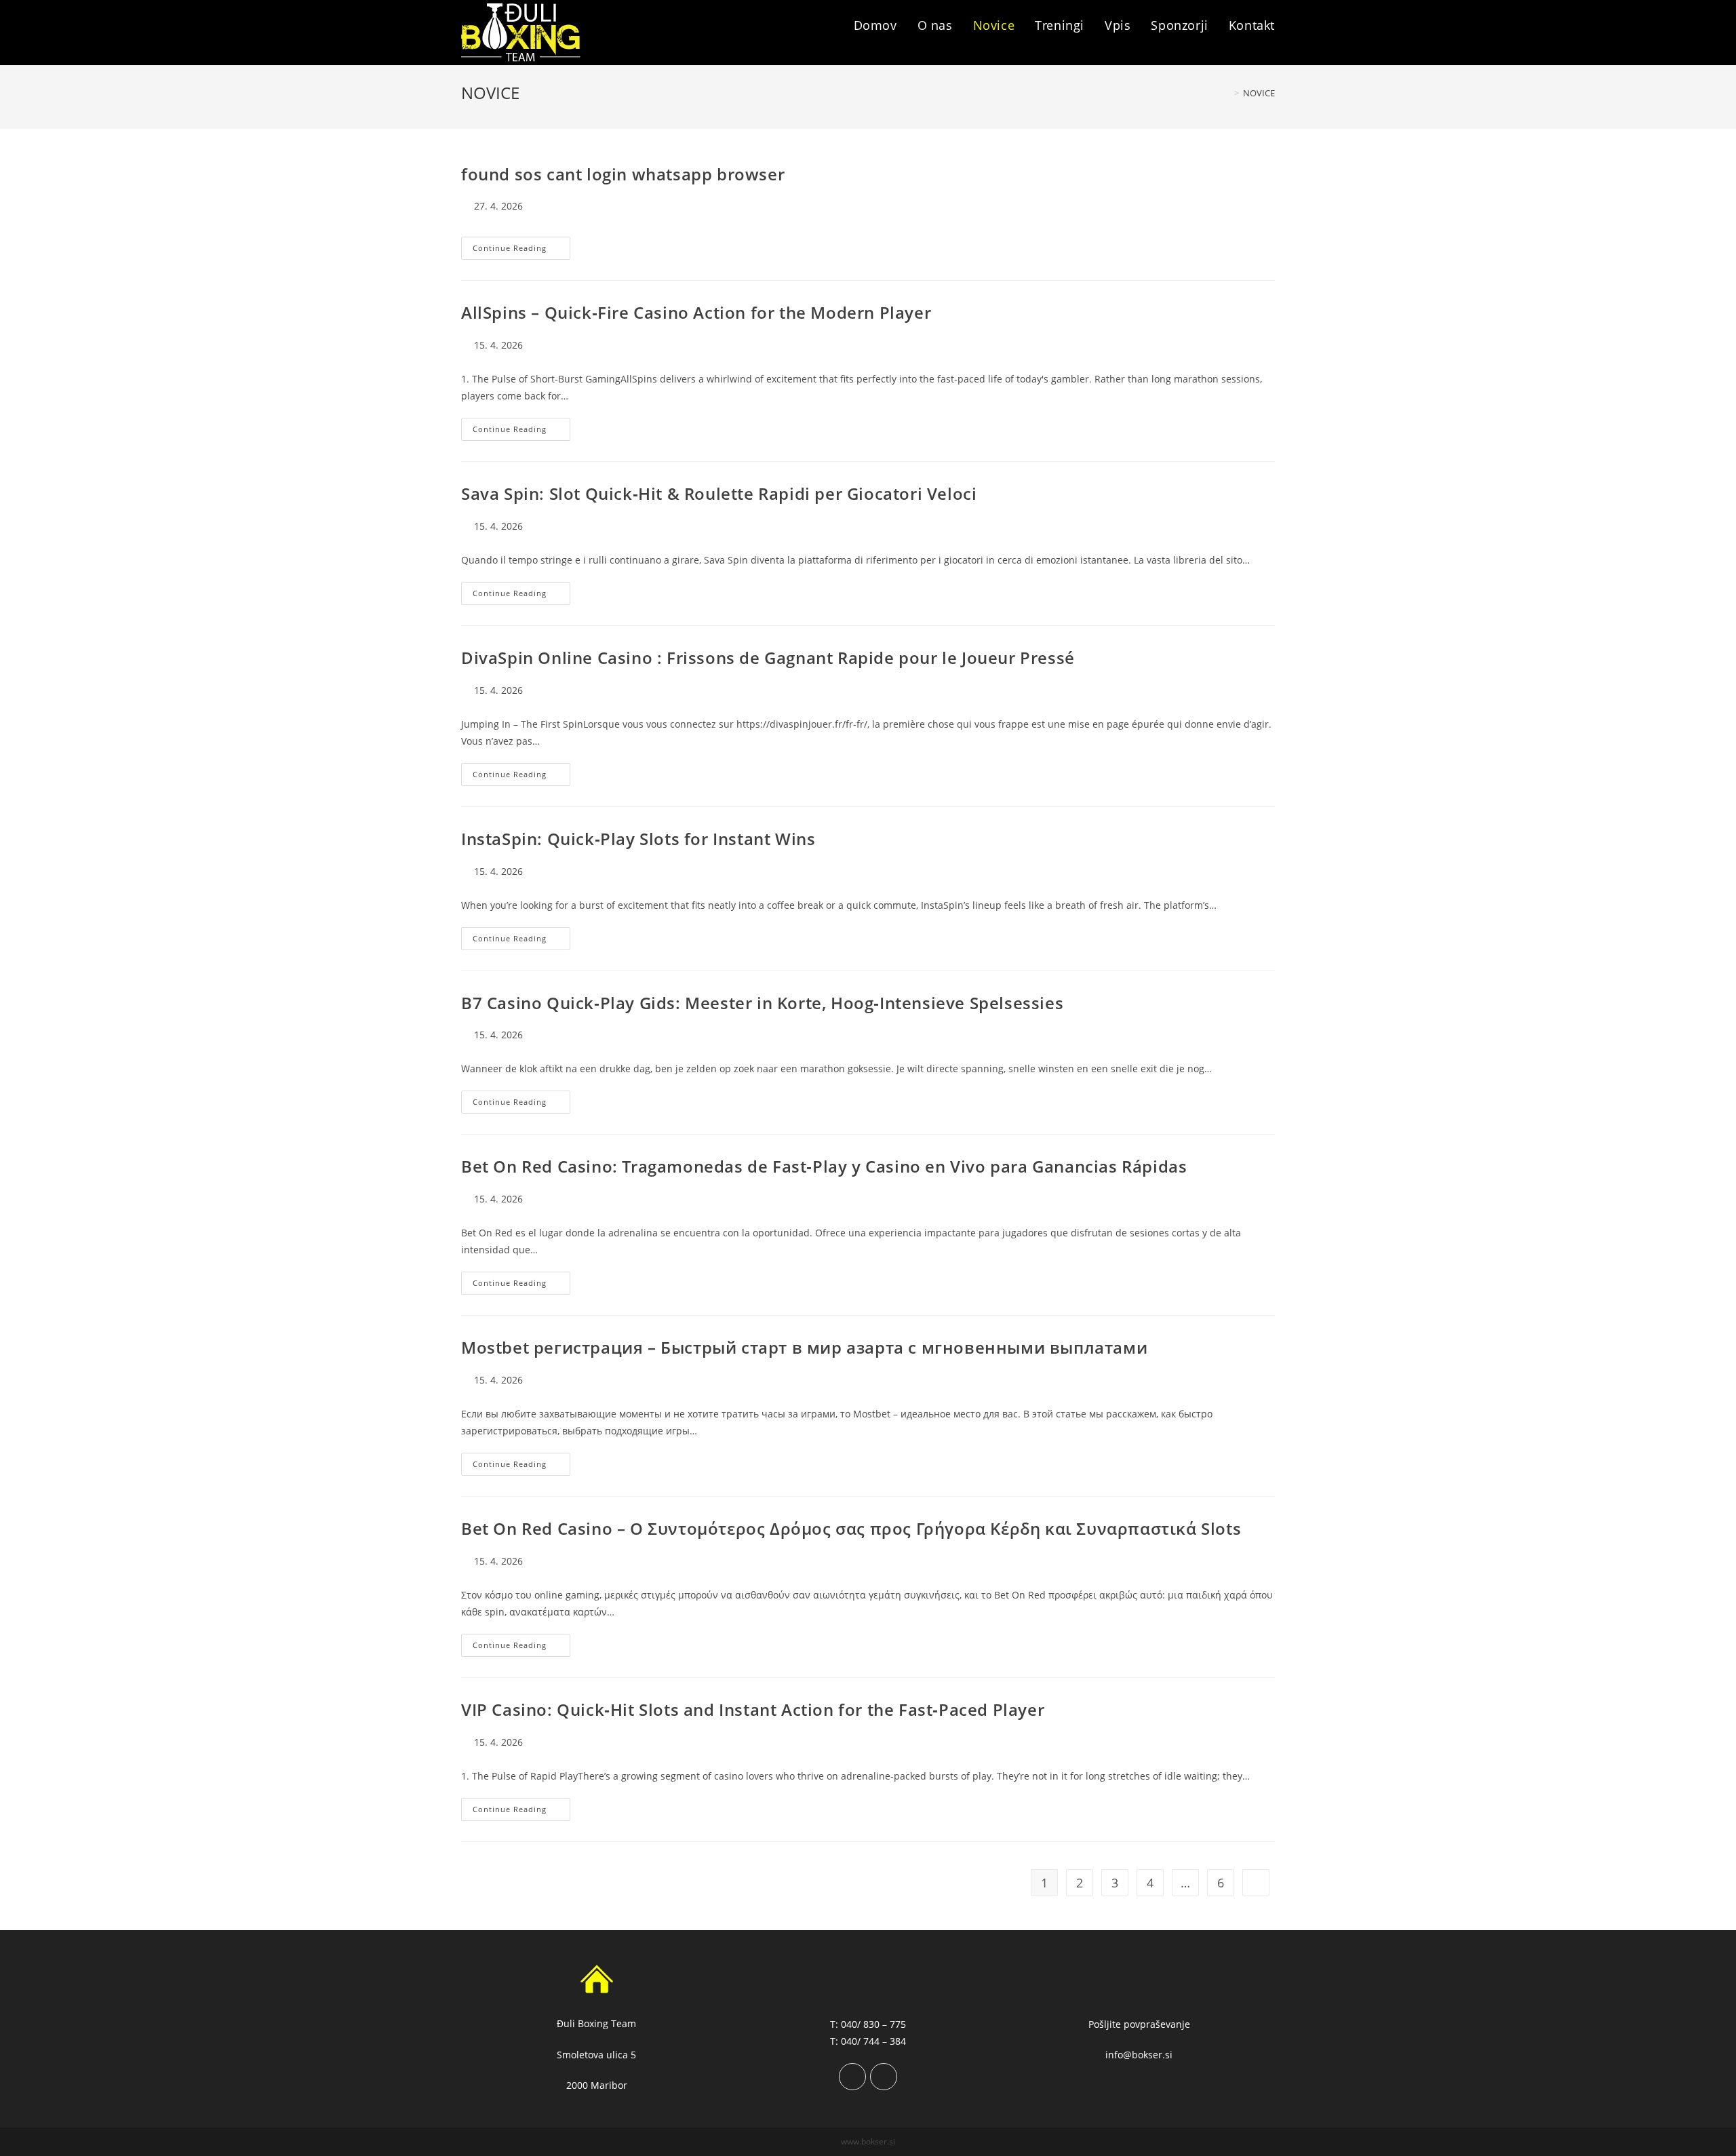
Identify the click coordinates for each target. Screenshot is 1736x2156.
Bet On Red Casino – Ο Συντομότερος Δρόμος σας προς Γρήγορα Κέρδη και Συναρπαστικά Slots (851, 1528)
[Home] (1227, 93)
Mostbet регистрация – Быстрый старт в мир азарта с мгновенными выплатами (804, 1347)
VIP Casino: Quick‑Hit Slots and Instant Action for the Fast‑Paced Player (753, 1709)
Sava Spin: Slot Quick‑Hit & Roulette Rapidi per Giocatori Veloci (719, 493)
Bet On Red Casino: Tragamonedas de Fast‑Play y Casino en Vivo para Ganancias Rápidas (824, 1166)
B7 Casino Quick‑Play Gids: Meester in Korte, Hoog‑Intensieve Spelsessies (762, 1003)
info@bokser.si (1139, 2055)
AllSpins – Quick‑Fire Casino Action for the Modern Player (696, 312)
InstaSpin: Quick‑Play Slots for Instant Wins (638, 839)
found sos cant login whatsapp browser (623, 174)
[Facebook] (852, 2077)
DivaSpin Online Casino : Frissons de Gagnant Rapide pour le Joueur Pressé (768, 658)
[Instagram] (884, 2077)
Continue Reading (521, 251)
